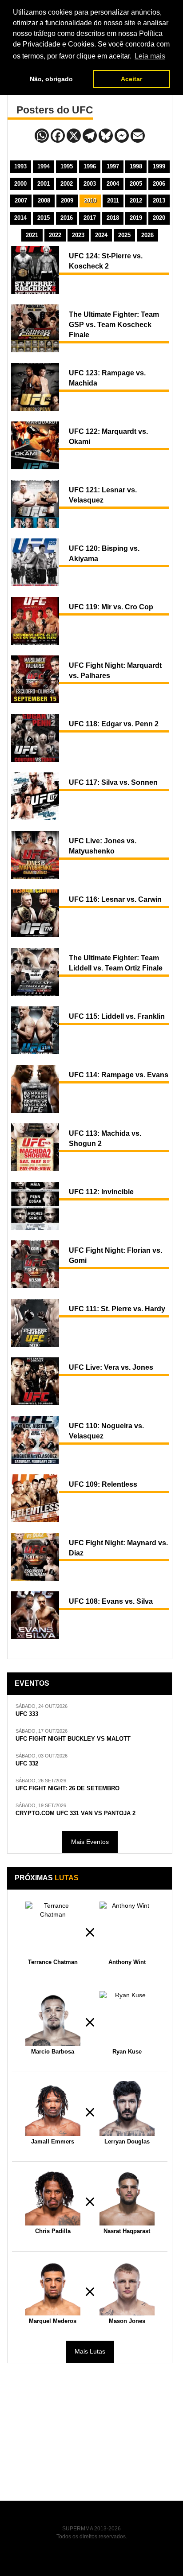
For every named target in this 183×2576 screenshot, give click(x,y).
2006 (159, 184)
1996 (90, 166)
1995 (67, 166)
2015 (44, 218)
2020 (159, 218)
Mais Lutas (90, 2351)
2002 (67, 184)
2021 (32, 235)
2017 (90, 218)
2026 (147, 235)
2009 (67, 201)
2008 (44, 201)
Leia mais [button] (150, 56)
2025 (124, 235)
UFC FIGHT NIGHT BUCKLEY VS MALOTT (73, 1739)
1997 (113, 166)
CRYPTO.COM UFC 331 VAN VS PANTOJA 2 (76, 1813)
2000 (20, 184)
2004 (113, 184)
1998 (136, 166)
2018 (113, 218)
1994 (44, 166)
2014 (20, 218)
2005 (136, 184)
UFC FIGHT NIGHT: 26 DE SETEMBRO (68, 1789)
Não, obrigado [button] (51, 79)
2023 (78, 235)
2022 (55, 235)
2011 (113, 201)
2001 (44, 184)
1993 (20, 166)
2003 (90, 184)
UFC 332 (27, 1764)
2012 (136, 201)
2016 (67, 218)
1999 (159, 166)
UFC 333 (27, 1714)
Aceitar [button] (131, 79)
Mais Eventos (90, 1842)
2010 (90, 201)
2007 (21, 201)
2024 (101, 235)
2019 (136, 218)
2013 (159, 201)
